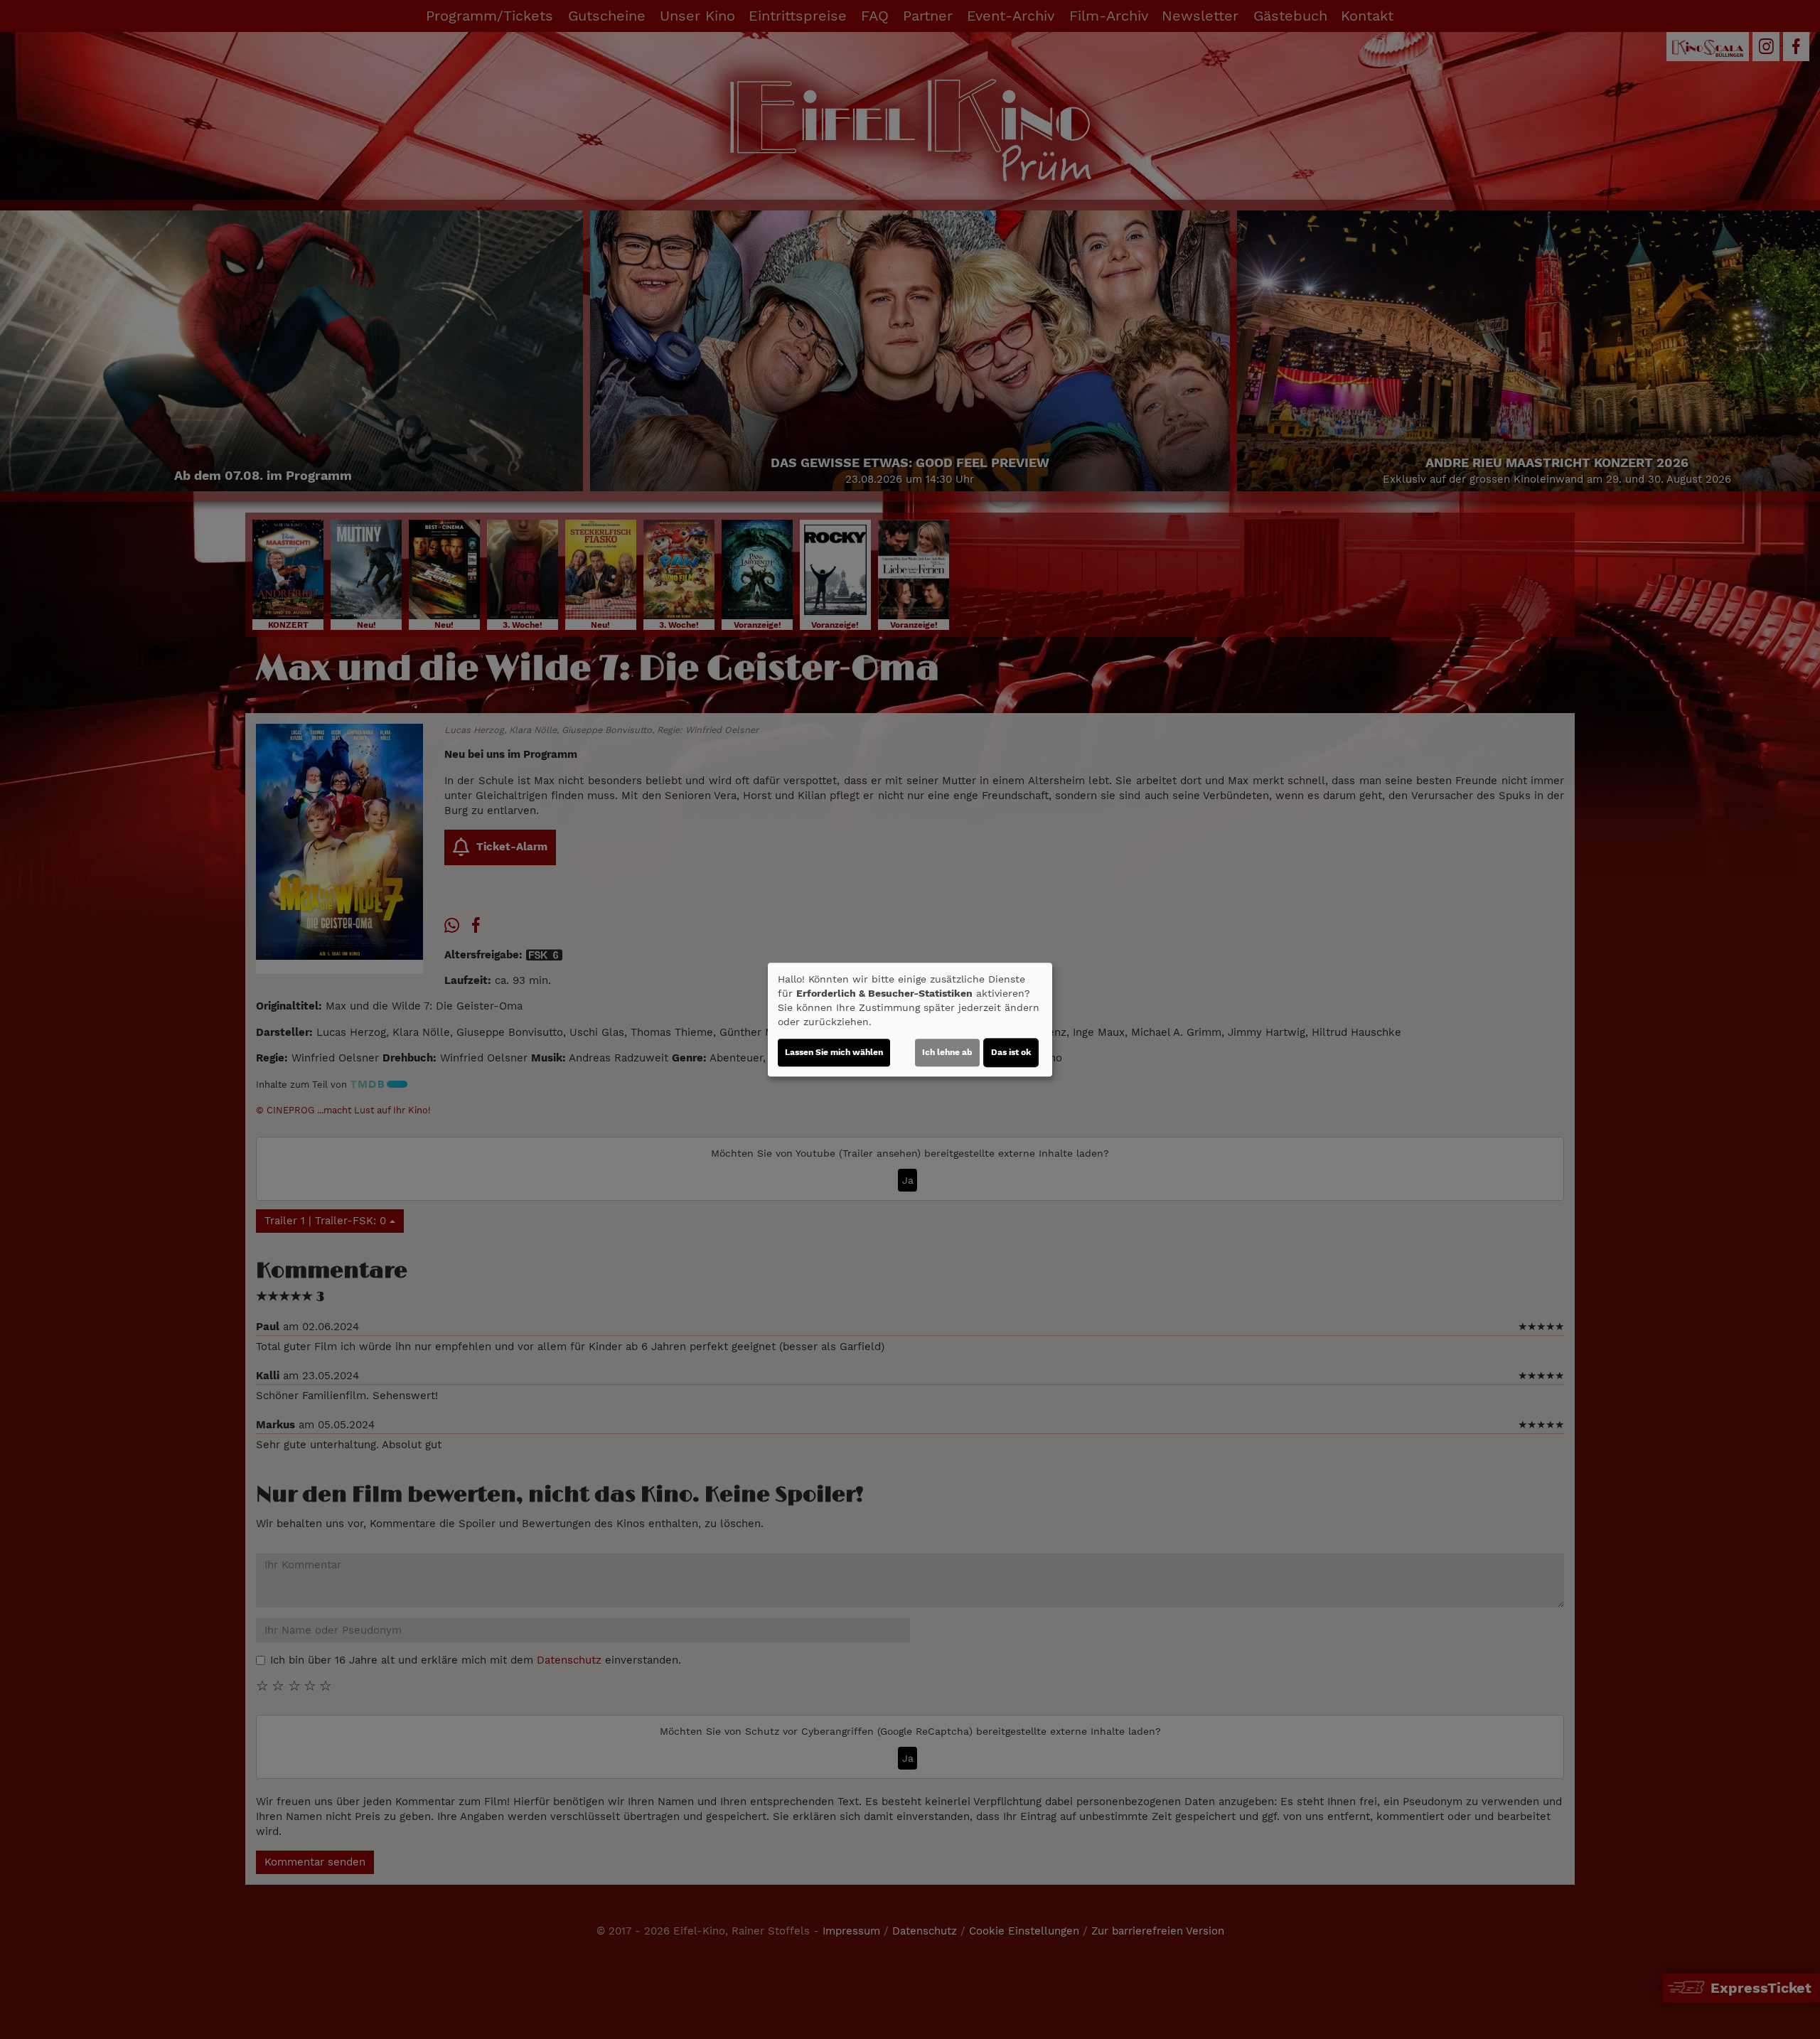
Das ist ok (1011, 1052)
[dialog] (910, 1019)
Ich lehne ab (947, 1052)
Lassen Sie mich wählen (834, 1052)
